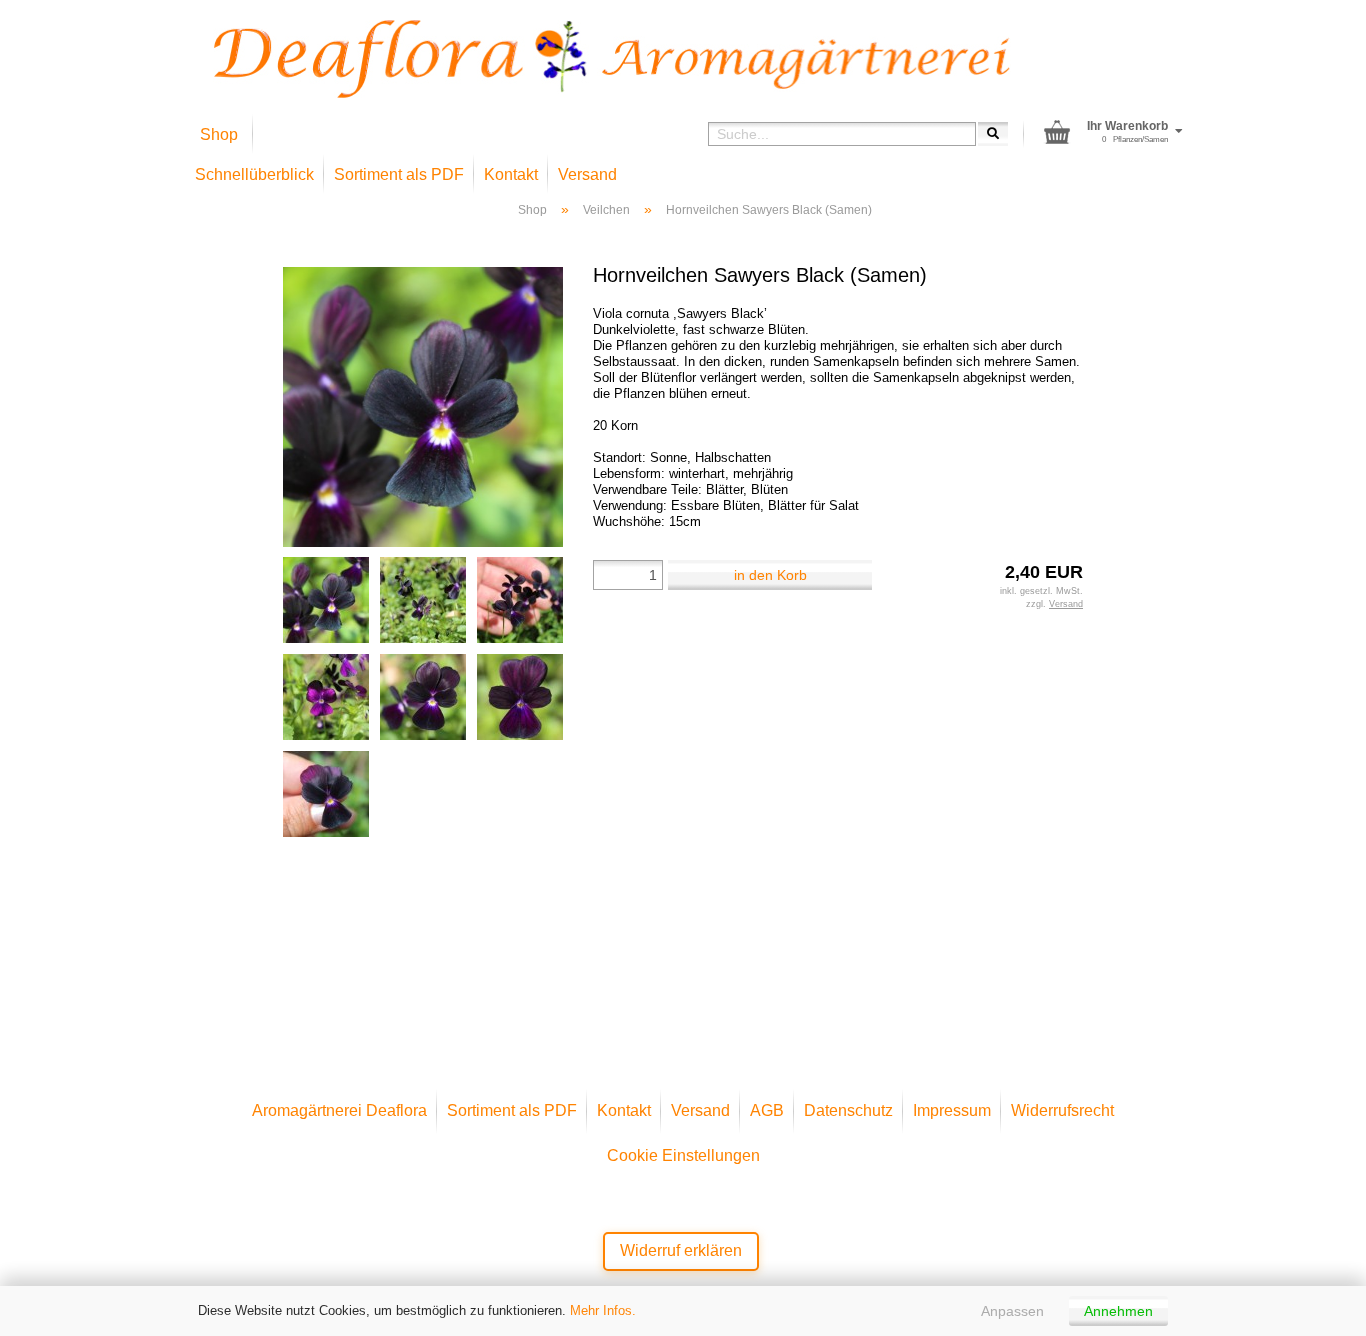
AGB (767, 1110)
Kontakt (511, 174)
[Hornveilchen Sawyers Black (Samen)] (423, 406)
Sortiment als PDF (399, 174)
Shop (219, 134)
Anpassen (1012, 1311)
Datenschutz (848, 1110)
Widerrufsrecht (1062, 1110)
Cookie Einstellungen (683, 1155)
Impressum (952, 1110)
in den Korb (770, 575)
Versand (587, 174)
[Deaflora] (612, 59)
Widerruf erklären (681, 1250)
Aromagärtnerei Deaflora (339, 1110)
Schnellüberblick (254, 174)
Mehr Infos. (603, 1310)
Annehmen (1118, 1311)
